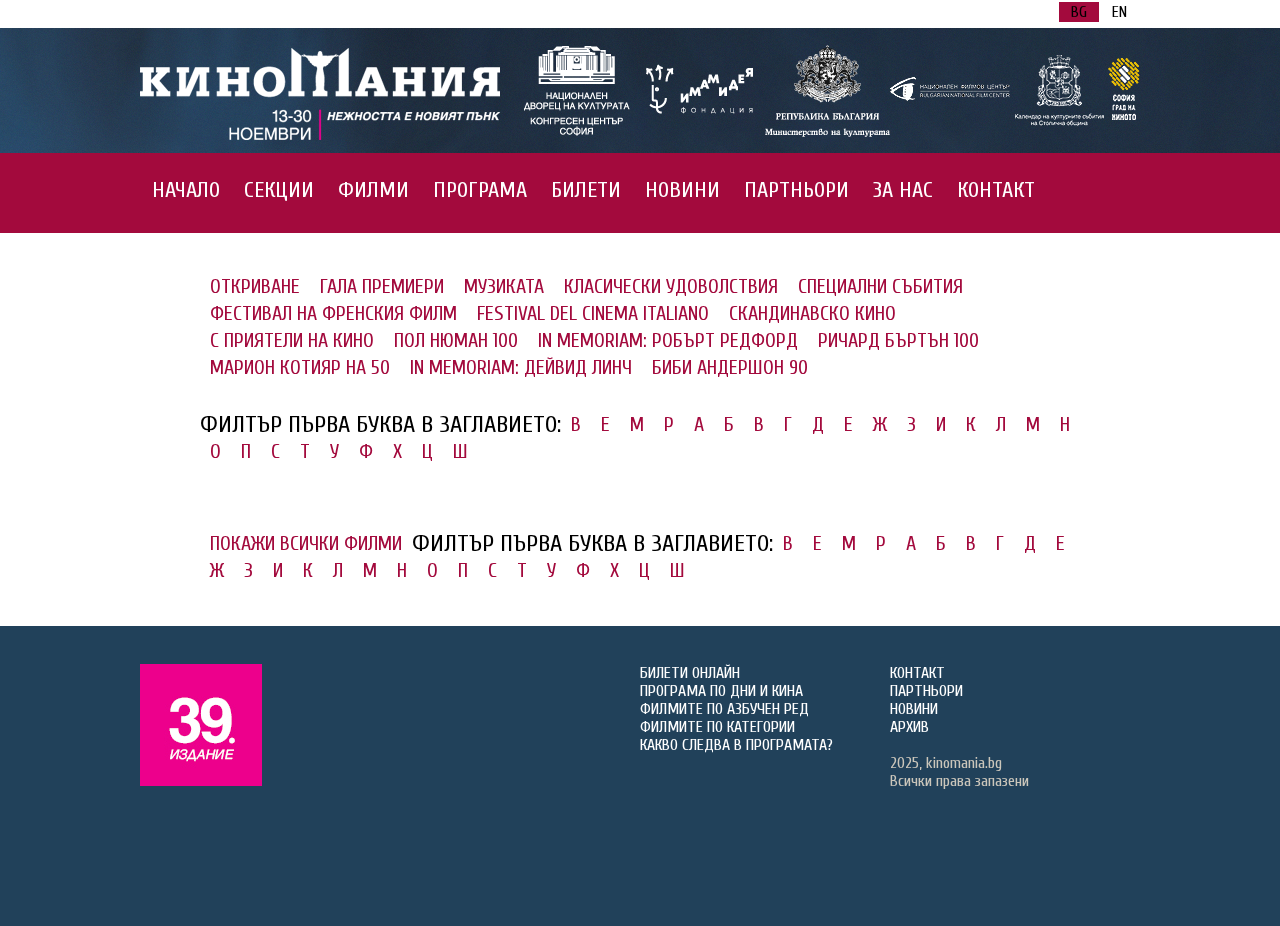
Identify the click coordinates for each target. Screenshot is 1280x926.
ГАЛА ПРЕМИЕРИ (382, 286)
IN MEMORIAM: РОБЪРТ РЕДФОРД (668, 340)
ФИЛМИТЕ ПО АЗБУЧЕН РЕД (724, 709)
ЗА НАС (903, 190)
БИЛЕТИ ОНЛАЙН (690, 673)
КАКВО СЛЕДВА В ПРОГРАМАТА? (736, 745)
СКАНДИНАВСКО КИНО (812, 313)
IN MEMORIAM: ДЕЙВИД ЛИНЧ (521, 367)
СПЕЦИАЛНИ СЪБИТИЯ (880, 286)
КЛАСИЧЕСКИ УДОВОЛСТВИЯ (671, 286)
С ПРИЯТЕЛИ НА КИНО (292, 340)
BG (1079, 12)
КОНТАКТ (996, 190)
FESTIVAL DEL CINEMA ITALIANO (593, 313)
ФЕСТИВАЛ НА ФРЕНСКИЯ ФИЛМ (333, 313)
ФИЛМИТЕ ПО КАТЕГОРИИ (717, 727)
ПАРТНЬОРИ (796, 190)
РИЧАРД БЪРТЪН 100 (898, 340)
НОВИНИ (682, 190)
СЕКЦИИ (279, 190)
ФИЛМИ (373, 190)
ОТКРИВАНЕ (255, 286)
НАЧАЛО (186, 190)
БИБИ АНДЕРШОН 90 (730, 367)
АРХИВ (909, 727)
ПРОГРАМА (480, 190)
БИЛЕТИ (586, 190)
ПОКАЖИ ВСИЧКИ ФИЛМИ (306, 543)
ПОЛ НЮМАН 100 (456, 340)
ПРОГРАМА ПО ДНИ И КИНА (721, 691)
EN (1119, 12)
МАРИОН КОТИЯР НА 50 (300, 367)
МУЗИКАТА (504, 286)
